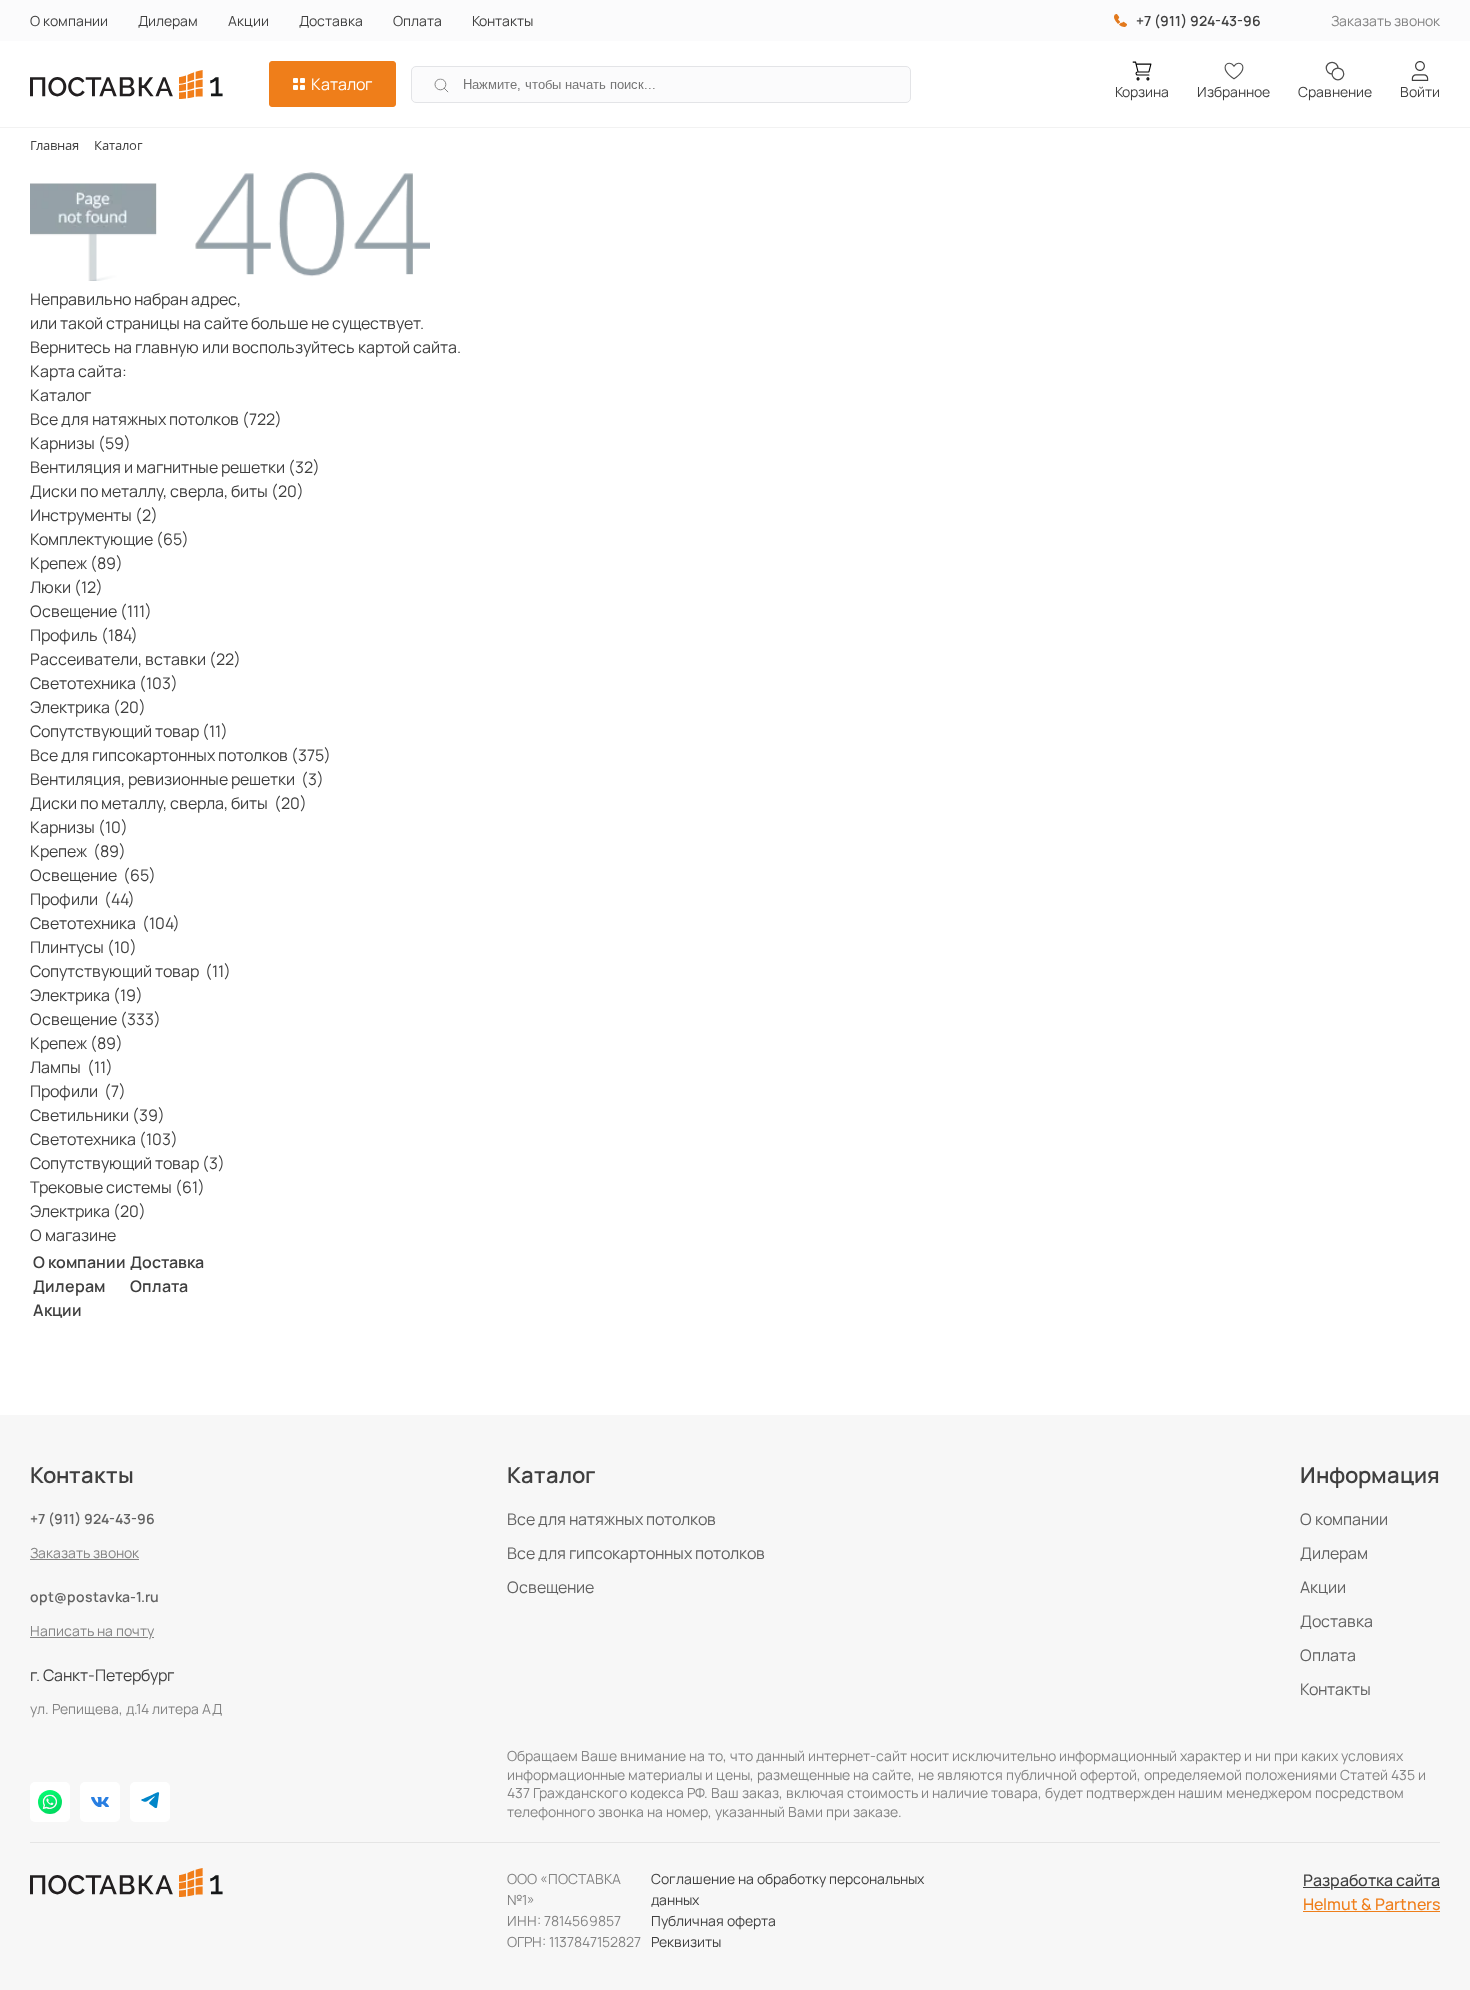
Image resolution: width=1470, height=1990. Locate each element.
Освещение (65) (93, 875)
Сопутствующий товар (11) (129, 731)
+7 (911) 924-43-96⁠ (1198, 20)
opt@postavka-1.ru (94, 1596)
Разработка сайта (1371, 1880)
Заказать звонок (1385, 20)
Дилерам (168, 20)
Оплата (417, 20)
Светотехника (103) (104, 683)
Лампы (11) (71, 1067)
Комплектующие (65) (109, 539)
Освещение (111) (91, 611)
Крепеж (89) (76, 563)
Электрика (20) (88, 707)
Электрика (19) (86, 995)
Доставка (331, 20)
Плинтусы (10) (83, 947)
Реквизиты (686, 1941)
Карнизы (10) (79, 827)
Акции (248, 20)
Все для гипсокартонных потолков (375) (180, 755)
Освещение (550, 1587)
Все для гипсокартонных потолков (636, 1553)
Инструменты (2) (94, 515)
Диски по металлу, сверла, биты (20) (167, 491)
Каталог (341, 84)
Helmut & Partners (1371, 1904)
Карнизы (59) (80, 443)
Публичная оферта (713, 1920)
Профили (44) (82, 899)
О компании (69, 20)
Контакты (502, 20)
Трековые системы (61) (117, 1187)
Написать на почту (92, 1630)
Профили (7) (78, 1091)
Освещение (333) (95, 1019)
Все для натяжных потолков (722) (156, 419)
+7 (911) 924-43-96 (92, 1518)
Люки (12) (66, 587)
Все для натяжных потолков (611, 1519)
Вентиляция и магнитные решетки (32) (175, 467)
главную (167, 347)
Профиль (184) (84, 635)
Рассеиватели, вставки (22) (135, 659)
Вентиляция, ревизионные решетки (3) (177, 779)
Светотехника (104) (105, 923)
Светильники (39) (97, 1115)
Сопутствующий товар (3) (127, 1163)
